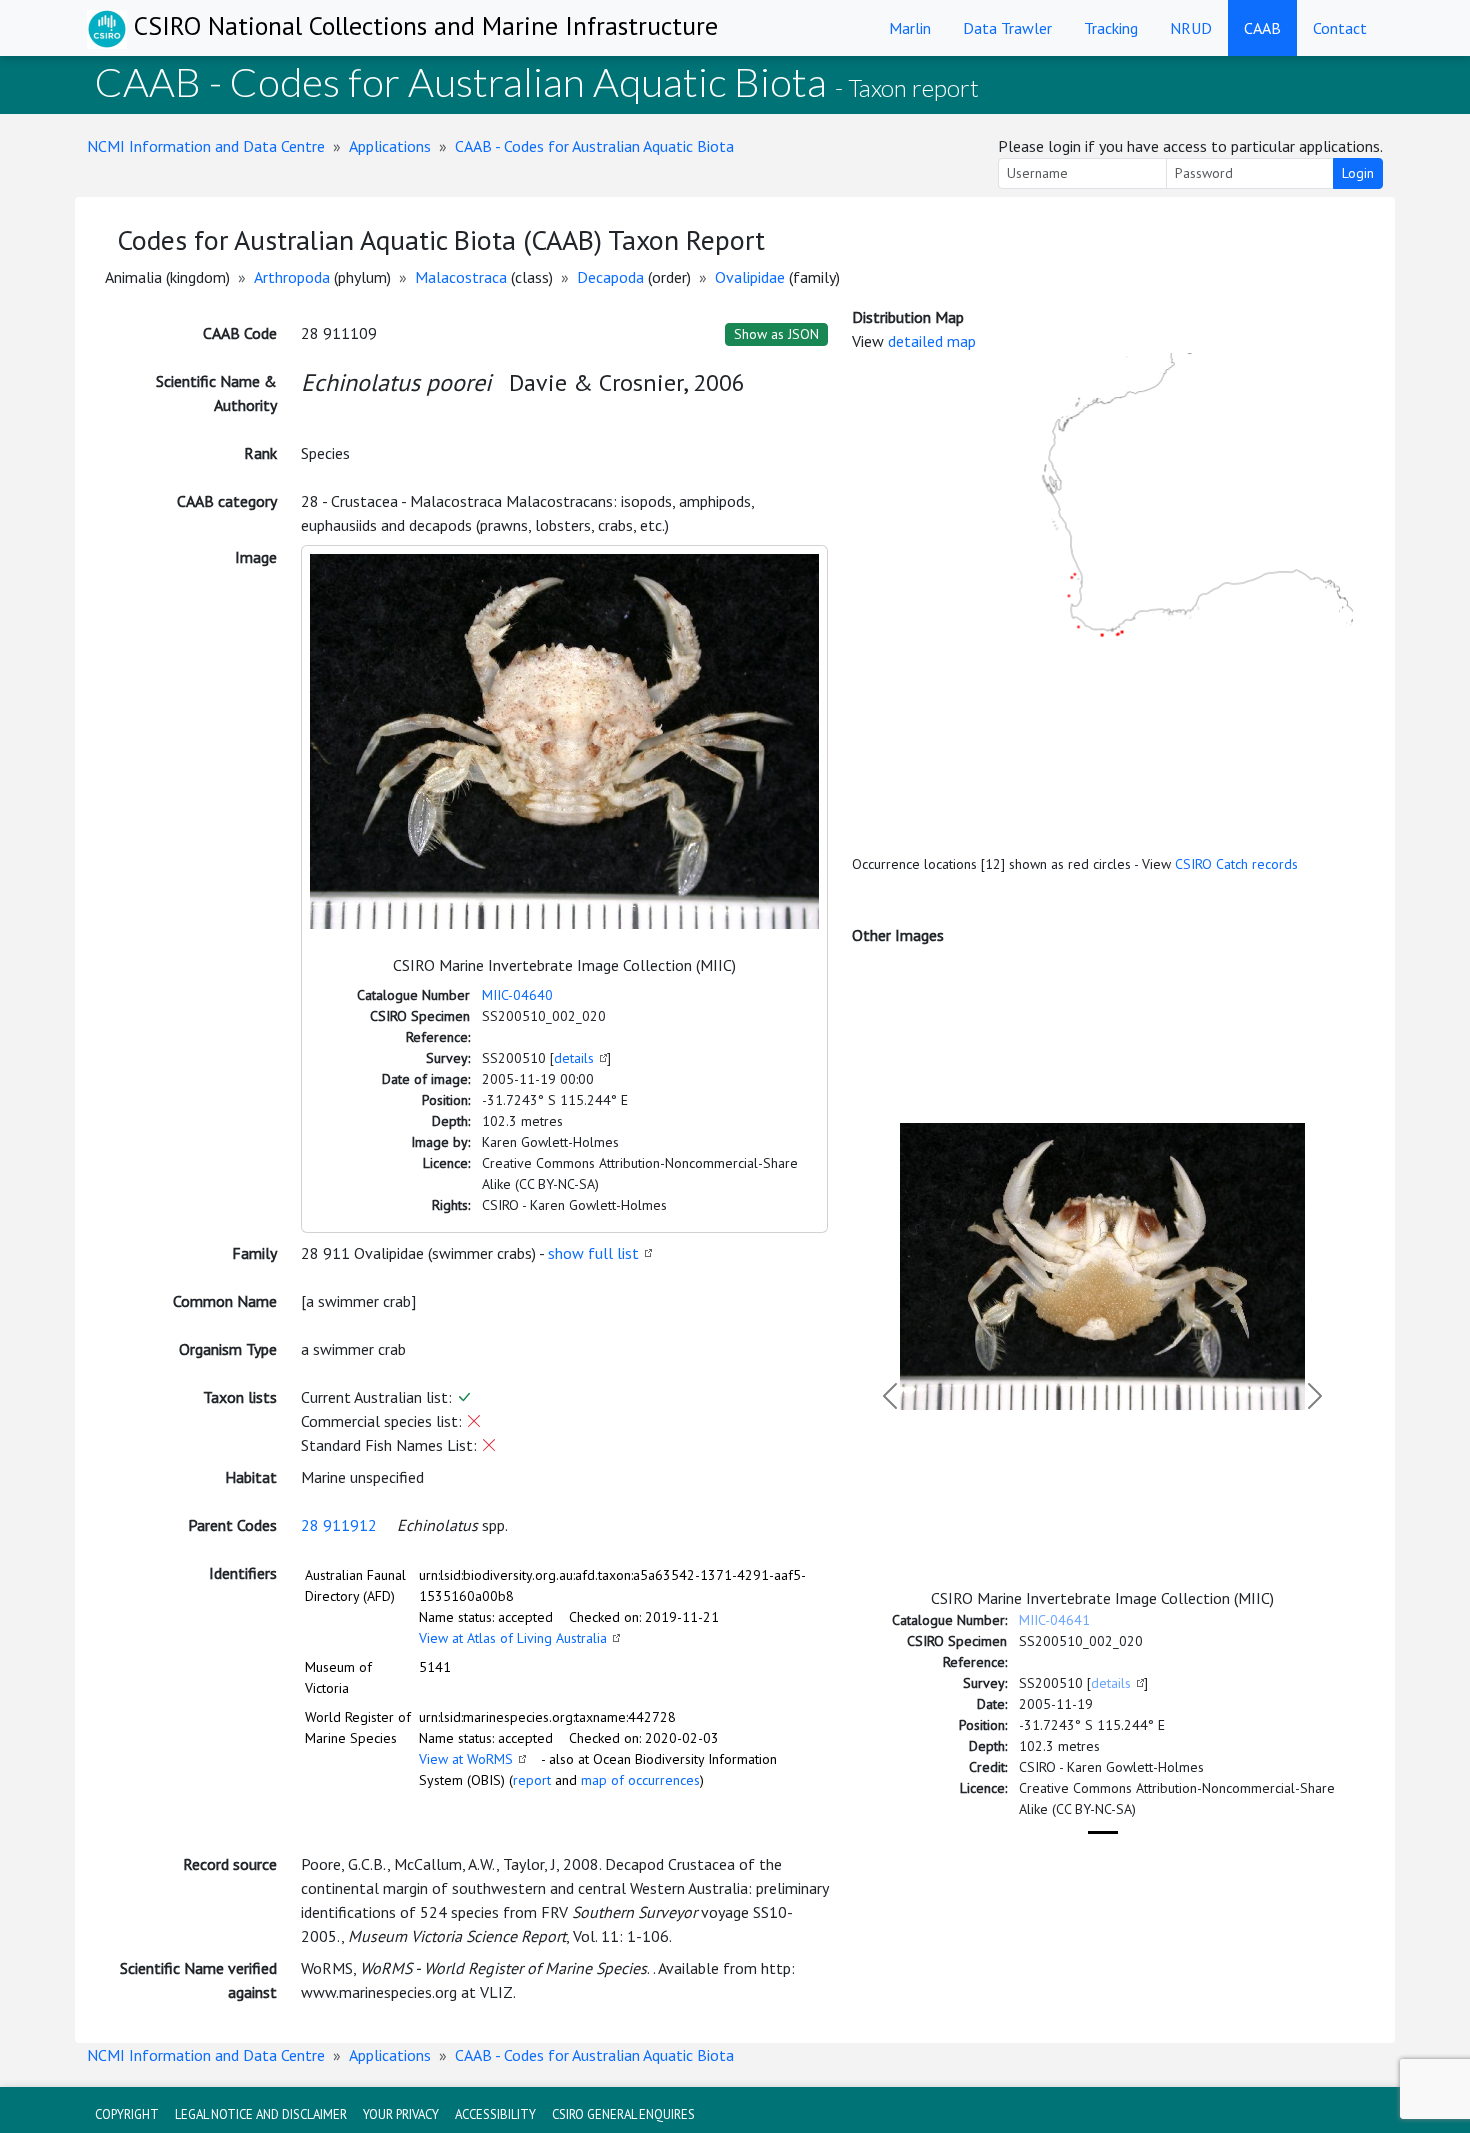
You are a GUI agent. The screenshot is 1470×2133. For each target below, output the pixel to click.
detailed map (932, 341)
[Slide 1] (1103, 1832)
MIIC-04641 (1054, 1620)
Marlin (910, 28)
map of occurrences (640, 1780)
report (532, 1780)
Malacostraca (461, 277)
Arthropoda (292, 277)
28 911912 (339, 1525)
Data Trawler (1007, 28)
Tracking (1111, 28)
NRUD (1191, 28)
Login (1358, 173)
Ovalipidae (750, 277)
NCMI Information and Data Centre (206, 146)
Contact (1340, 28)
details (574, 1058)
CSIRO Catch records (1236, 864)
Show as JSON (776, 334)
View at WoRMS (466, 1759)
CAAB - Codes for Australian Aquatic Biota (594, 146)
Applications (390, 146)
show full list (593, 1253)
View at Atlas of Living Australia (513, 1638)
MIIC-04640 (517, 995)
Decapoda (610, 277)
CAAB (1262, 28)
